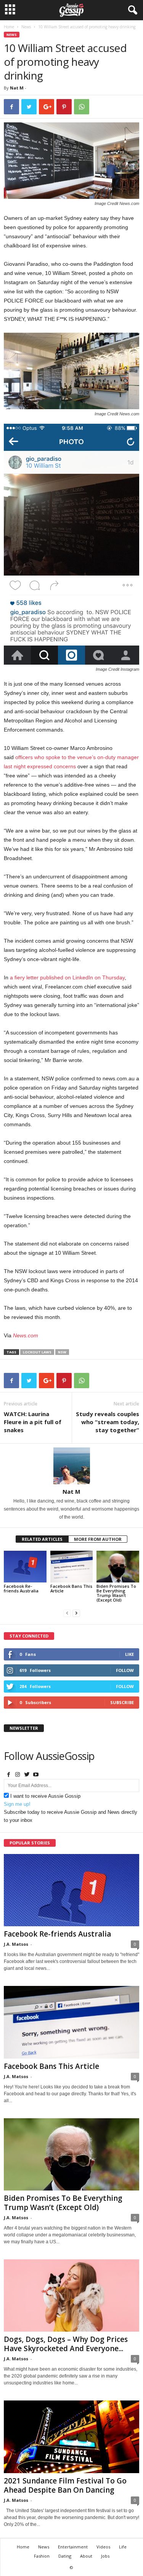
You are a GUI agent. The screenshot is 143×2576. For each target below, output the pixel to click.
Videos (103, 2547)
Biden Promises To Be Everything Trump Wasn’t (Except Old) (116, 1593)
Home (9, 27)
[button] (131, 10)
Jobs (105, 2556)
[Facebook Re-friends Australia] (25, 1567)
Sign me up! (17, 1804)
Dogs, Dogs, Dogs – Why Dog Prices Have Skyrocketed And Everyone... (66, 2344)
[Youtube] (36, 1775)
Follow (125, 1670)
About (86, 2556)
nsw (62, 1352)
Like (129, 1654)
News (26, 27)
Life (123, 2547)
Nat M (17, 88)
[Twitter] (27, 1775)
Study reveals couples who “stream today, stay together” (108, 1422)
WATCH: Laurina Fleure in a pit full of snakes (33, 1422)
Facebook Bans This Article (71, 1588)
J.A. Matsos (16, 1944)
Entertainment (73, 2547)
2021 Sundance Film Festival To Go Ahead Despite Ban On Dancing (65, 2485)
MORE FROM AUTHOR (98, 1539)
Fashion (42, 2556)
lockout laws (37, 1352)
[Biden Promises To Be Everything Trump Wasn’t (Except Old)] (118, 1567)
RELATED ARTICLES (42, 1539)
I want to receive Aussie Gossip (45, 1796)
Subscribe (122, 1702)
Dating (65, 2556)
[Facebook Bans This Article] (72, 1567)
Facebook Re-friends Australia (21, 1588)
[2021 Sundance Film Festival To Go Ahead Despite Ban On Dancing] (71, 2437)
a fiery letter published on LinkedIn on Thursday (67, 977)
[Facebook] (8, 1775)
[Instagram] (18, 1775)
